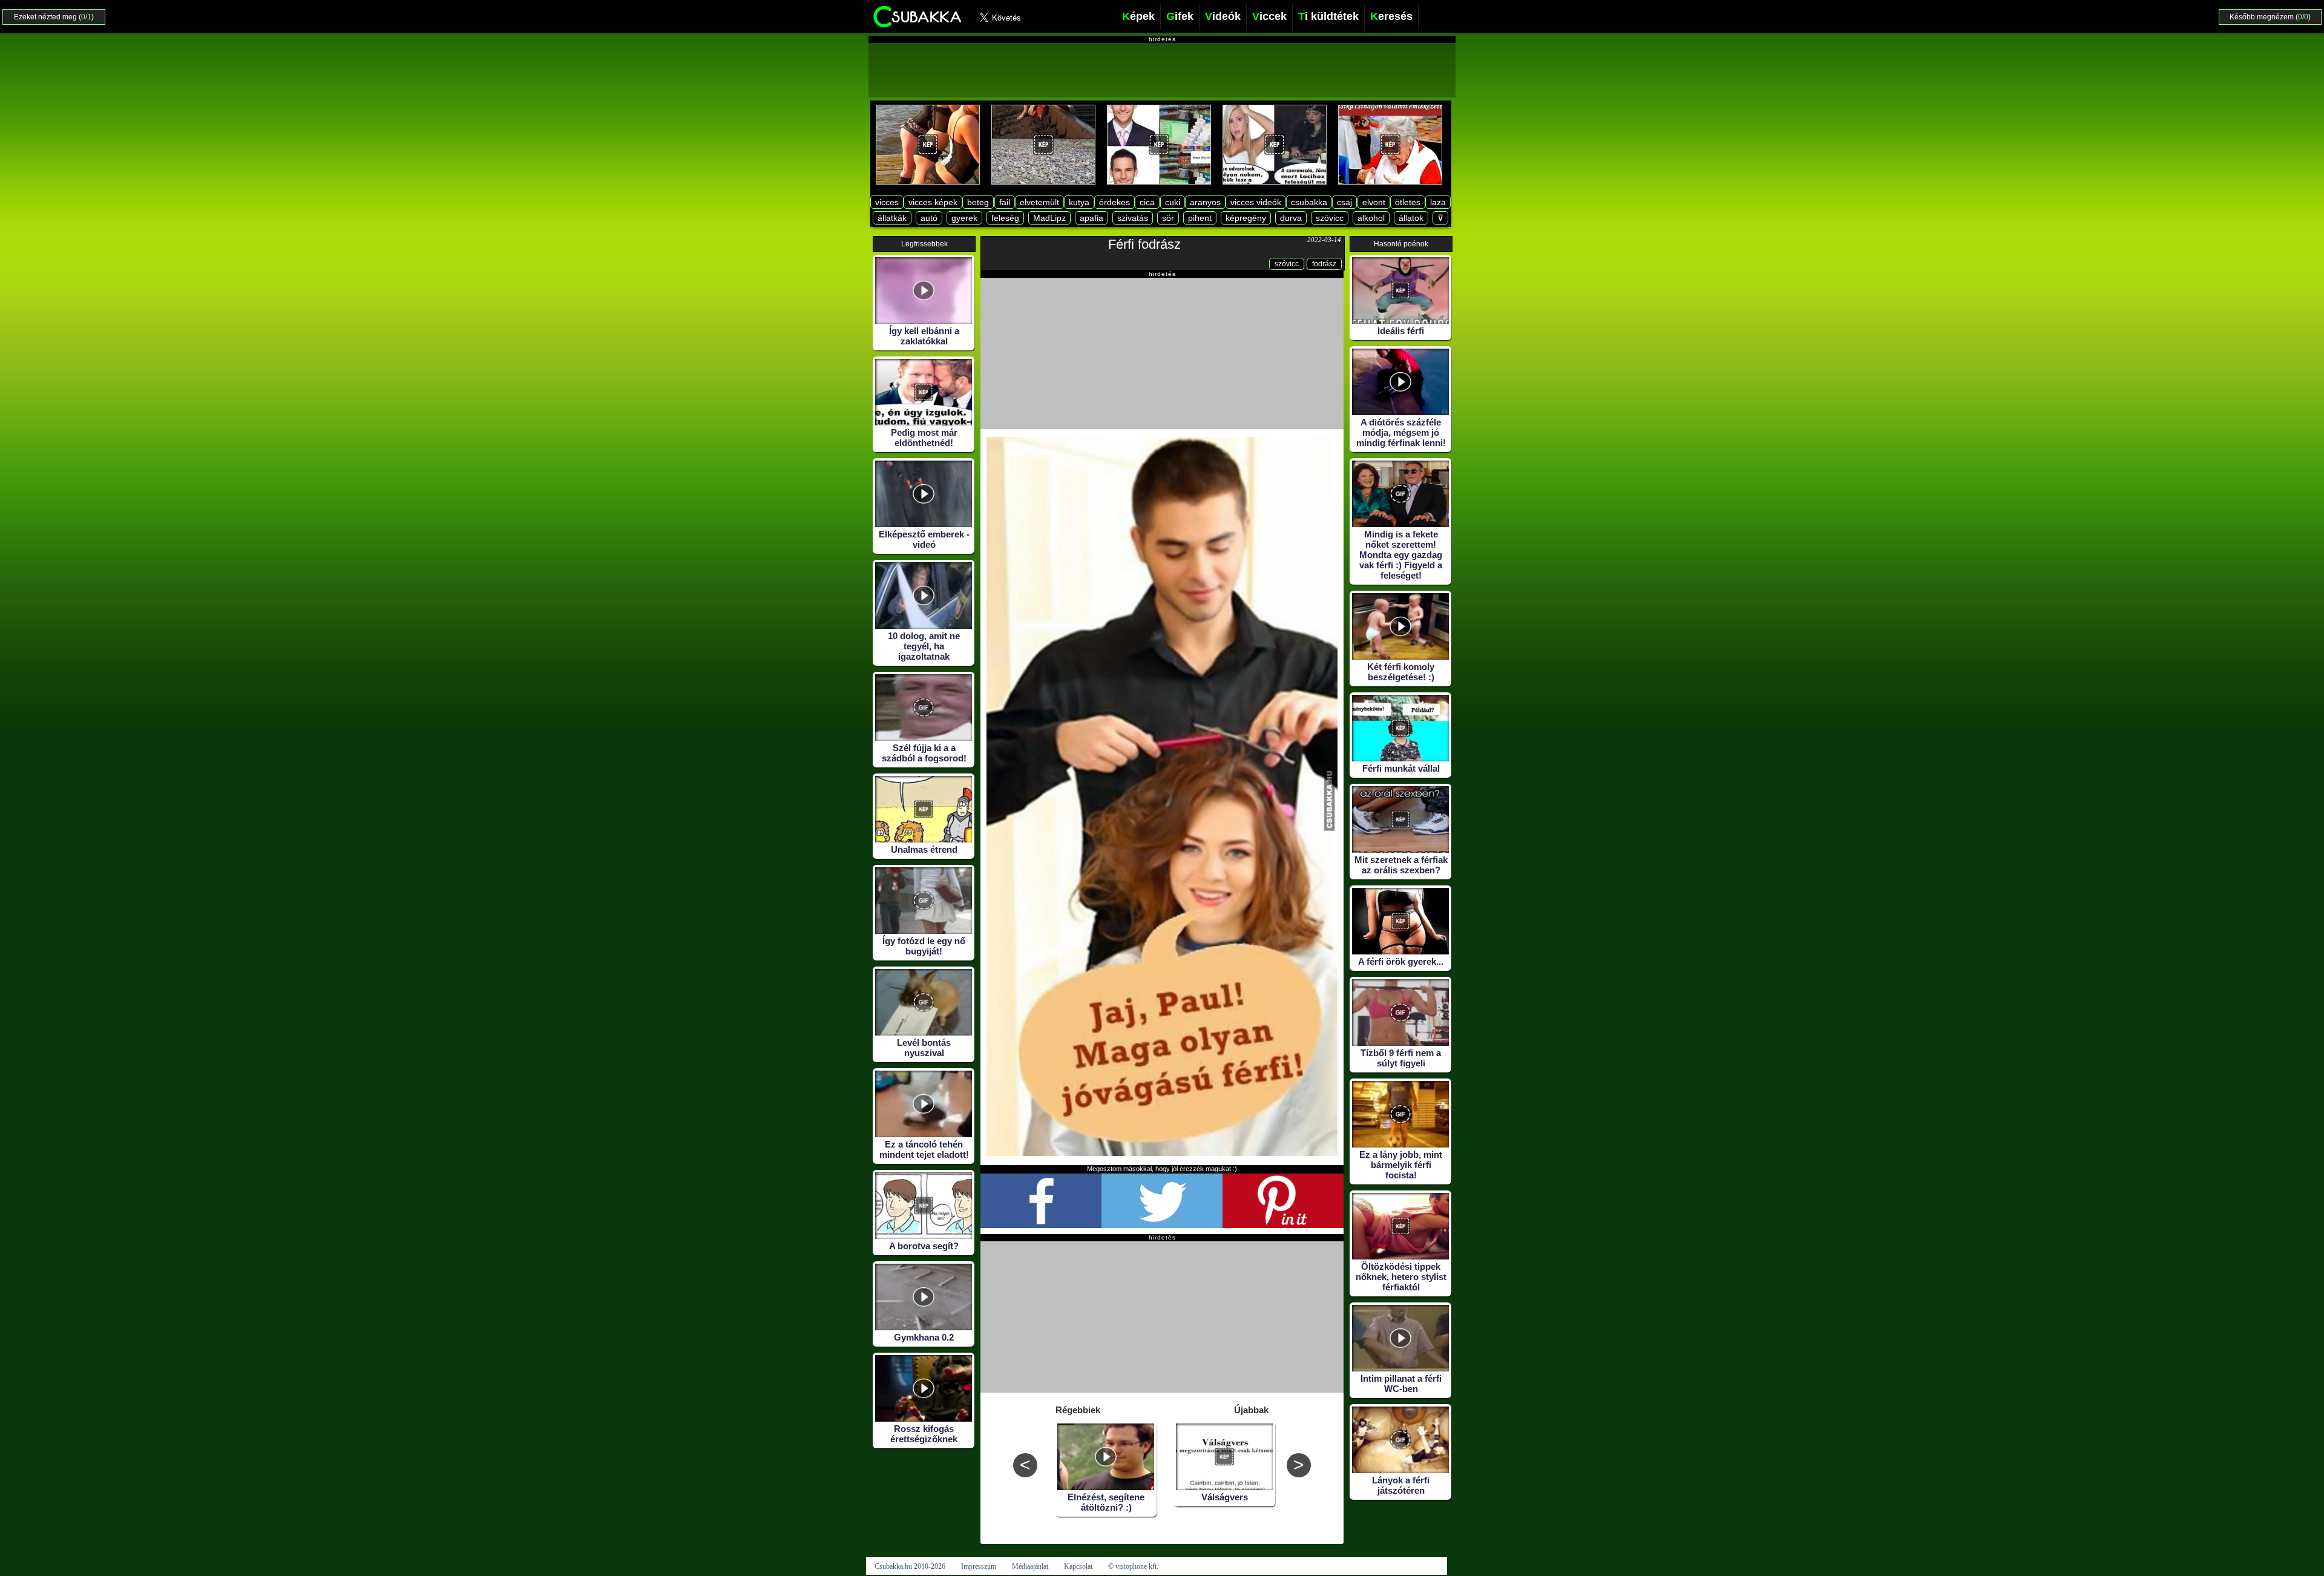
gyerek (964, 218)
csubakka (1309, 202)
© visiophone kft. (1133, 1566)
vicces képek (933, 202)
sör (1168, 218)
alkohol (1371, 218)
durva (1291, 218)
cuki (1173, 202)
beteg (978, 202)
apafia (1091, 218)
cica (1147, 202)
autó (929, 218)
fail (1005, 202)
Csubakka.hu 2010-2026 (910, 1566)
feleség (1005, 218)
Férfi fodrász (1144, 244)
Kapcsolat (1078, 1566)
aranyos (1205, 202)
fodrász (1324, 264)
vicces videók (1256, 202)
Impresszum (979, 1566)
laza (1438, 202)
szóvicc (1330, 218)
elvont (1374, 202)
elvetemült (1039, 202)
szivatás (1133, 218)
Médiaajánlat (1030, 1566)
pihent (1200, 218)
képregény (1246, 218)
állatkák (892, 218)
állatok (1411, 218)
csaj (1344, 202)
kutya (1079, 202)
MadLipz (1049, 218)
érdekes (1114, 202)
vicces (887, 202)
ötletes (1408, 202)
